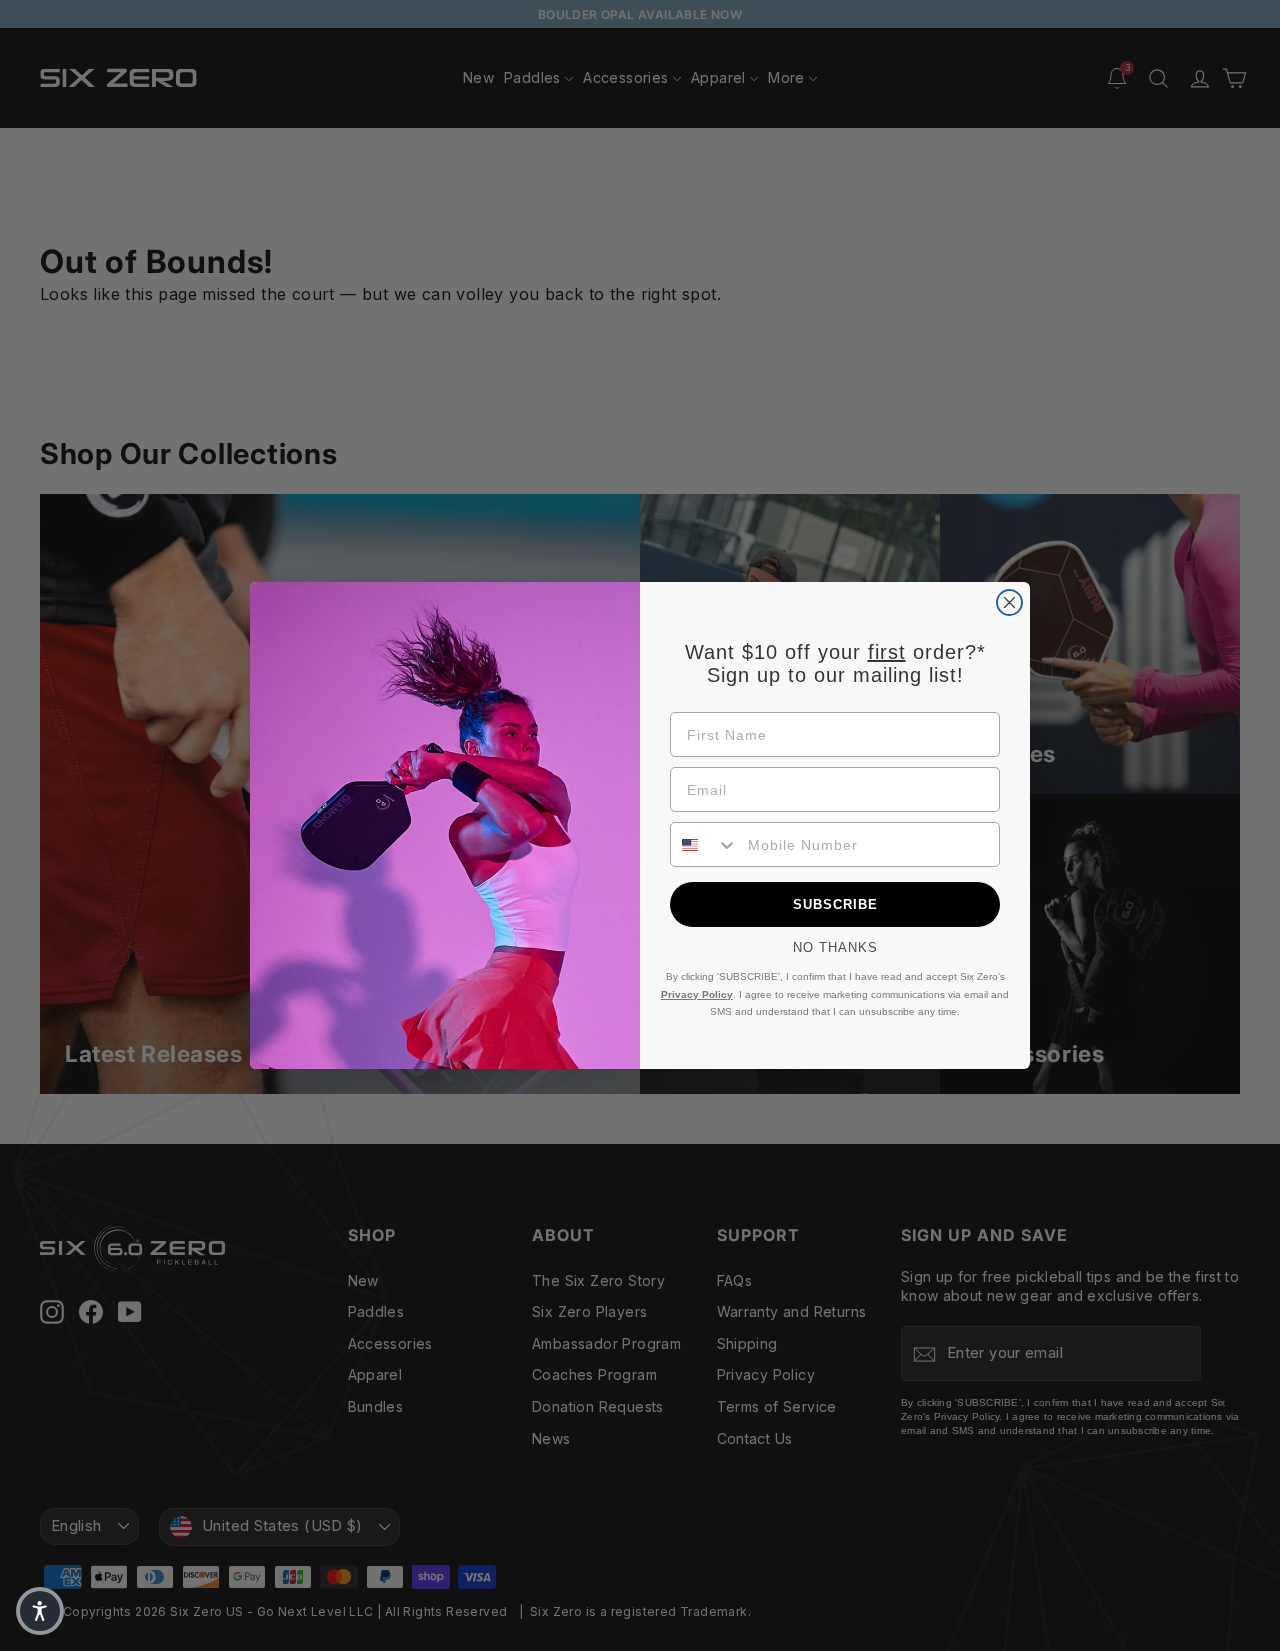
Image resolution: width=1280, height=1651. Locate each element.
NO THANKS (835, 947)
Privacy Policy (697, 994)
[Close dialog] (1009, 602)
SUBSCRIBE (835, 904)
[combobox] (704, 844)
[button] (40, 1611)
